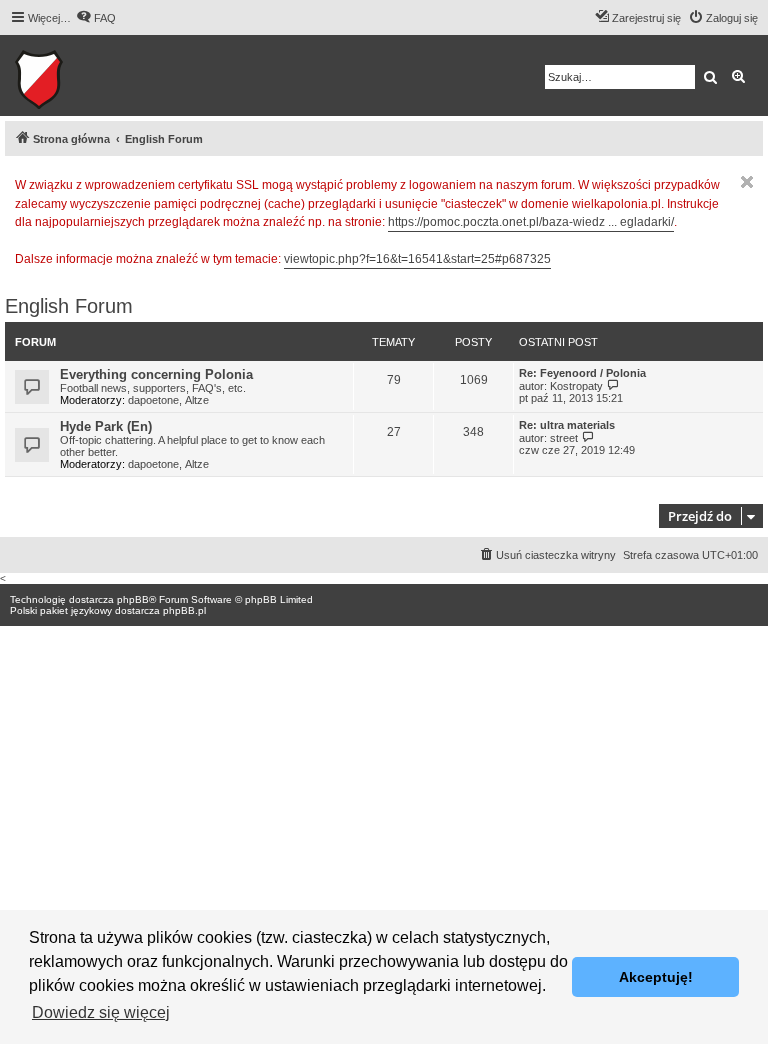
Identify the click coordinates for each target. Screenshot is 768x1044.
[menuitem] (96, 18)
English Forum (69, 306)
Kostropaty (576, 386)
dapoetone (153, 400)
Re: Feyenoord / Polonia (582, 373)
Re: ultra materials (567, 425)
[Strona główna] (100, 75)
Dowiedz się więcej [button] (101, 1012)
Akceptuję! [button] (656, 977)
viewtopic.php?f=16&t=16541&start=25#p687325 (417, 259)
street (564, 438)
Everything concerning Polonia (156, 374)
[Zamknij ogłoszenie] (747, 182)
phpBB (133, 599)
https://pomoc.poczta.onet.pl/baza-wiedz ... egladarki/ (531, 222)
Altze (197, 400)
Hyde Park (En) (106, 426)
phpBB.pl (184, 610)
